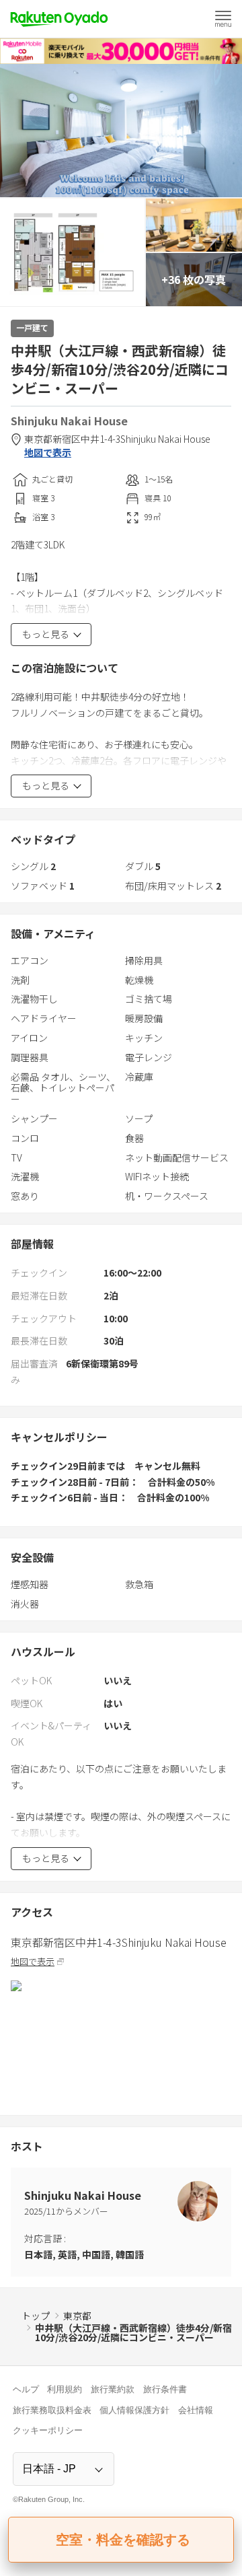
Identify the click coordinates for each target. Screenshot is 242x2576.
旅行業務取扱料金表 (52, 2410)
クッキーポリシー (48, 2430)
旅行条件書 (165, 2389)
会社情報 (196, 2410)
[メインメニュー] (223, 19)
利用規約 (65, 2389)
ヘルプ (26, 2389)
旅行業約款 (113, 2389)
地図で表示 (48, 453)
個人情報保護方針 (134, 2410)
